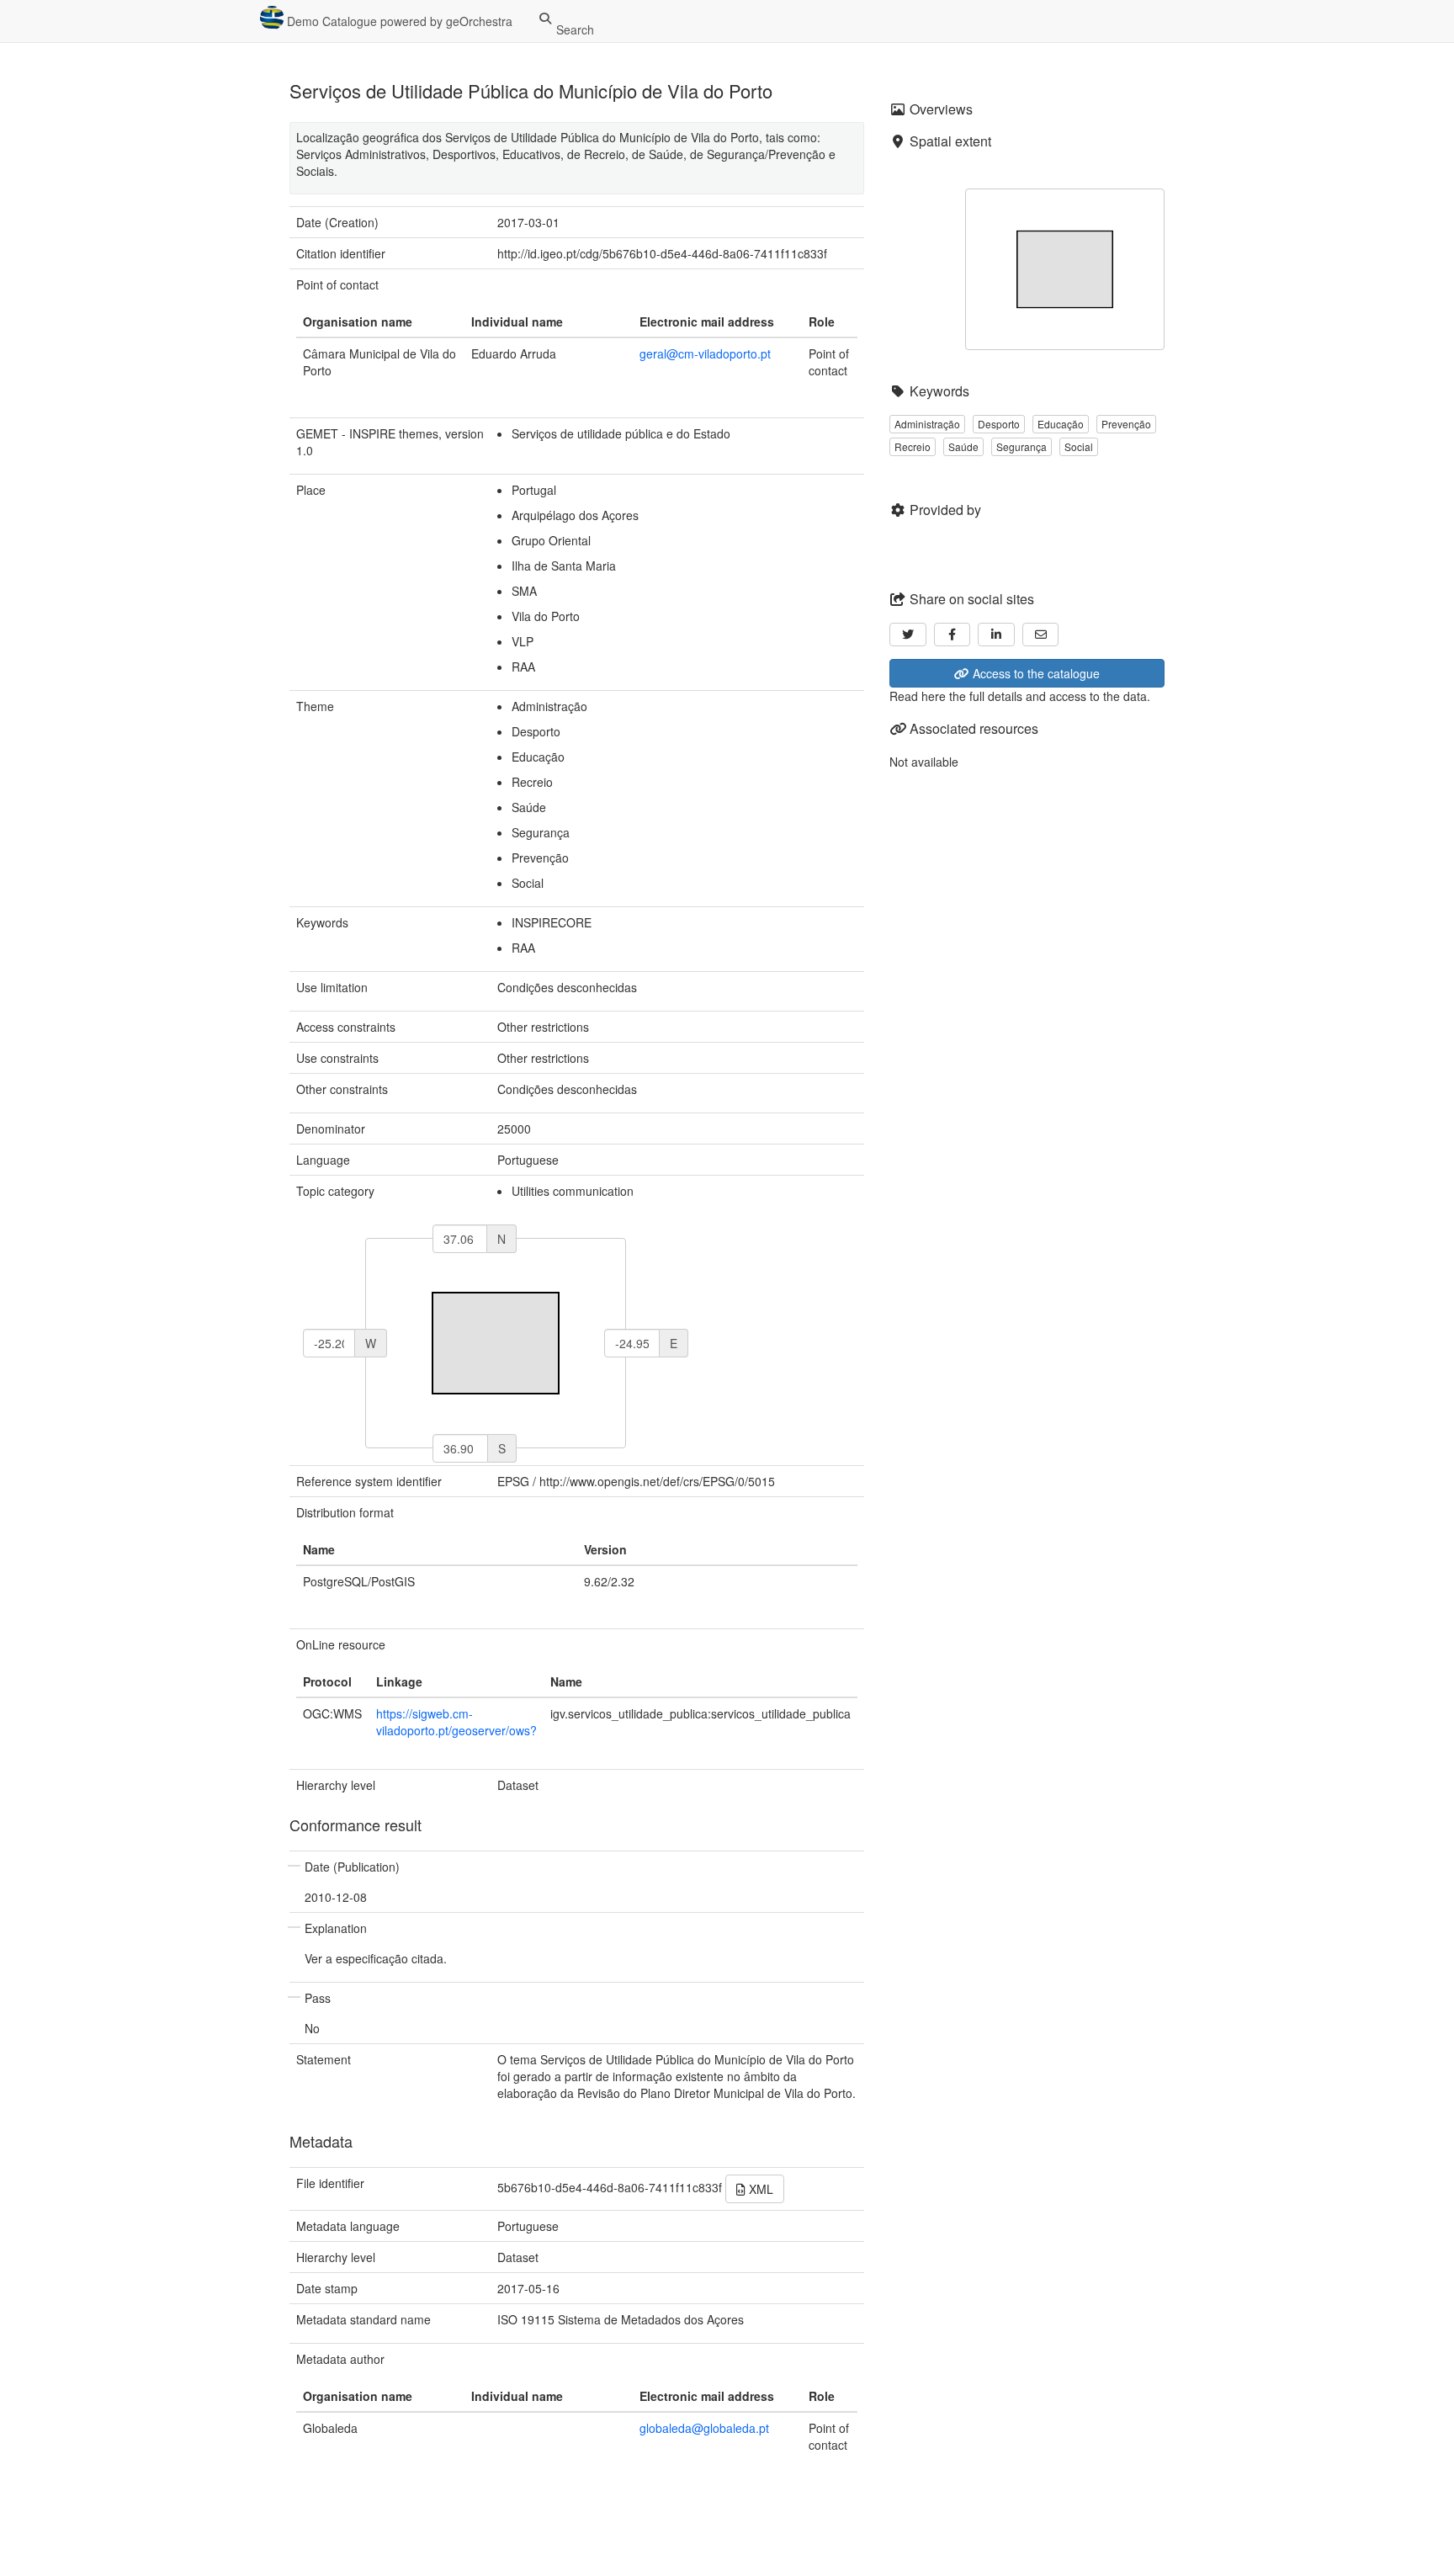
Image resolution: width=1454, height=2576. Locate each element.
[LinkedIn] (996, 635)
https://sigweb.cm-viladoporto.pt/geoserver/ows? (456, 1722)
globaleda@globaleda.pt (704, 2428)
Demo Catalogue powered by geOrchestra (398, 21)
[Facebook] (953, 635)
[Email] (1041, 635)
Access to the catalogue (1035, 673)
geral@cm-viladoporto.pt (705, 353)
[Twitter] (908, 635)
